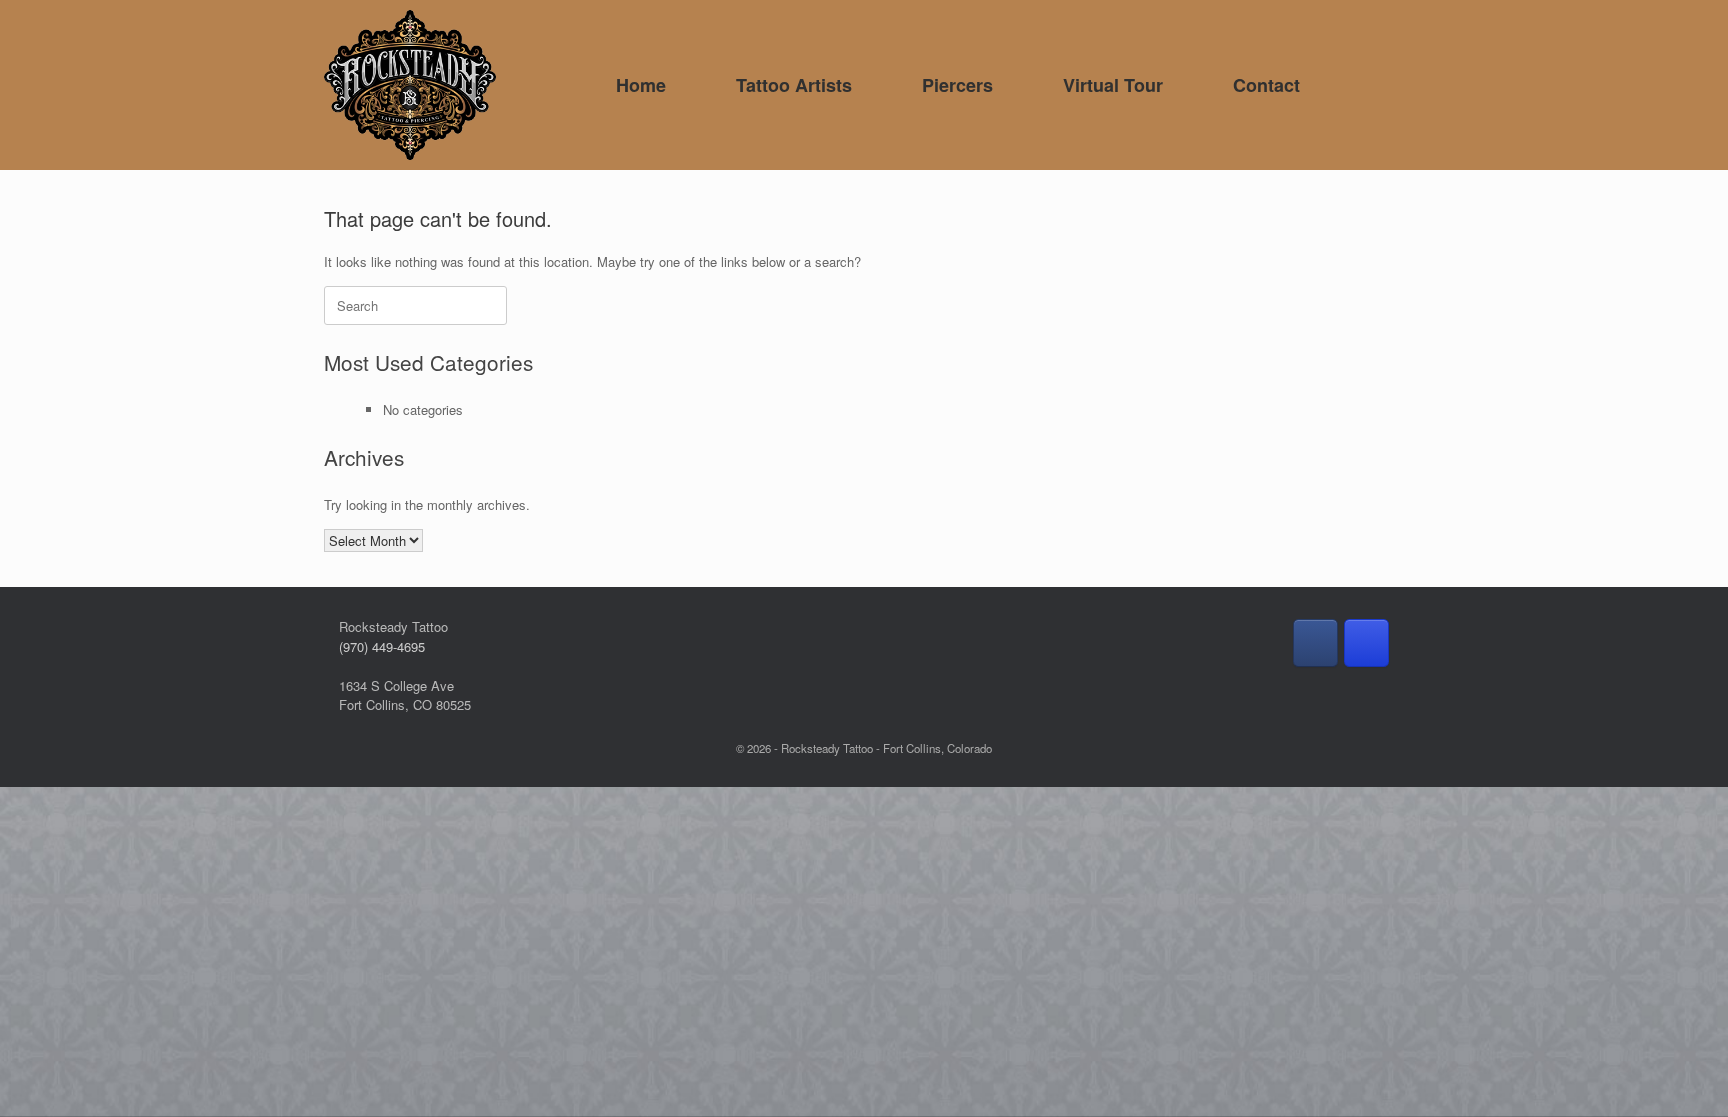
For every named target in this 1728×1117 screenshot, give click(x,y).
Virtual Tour (1113, 85)
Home (641, 85)
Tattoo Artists (794, 85)
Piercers (957, 85)
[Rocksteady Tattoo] (410, 85)
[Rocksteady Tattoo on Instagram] (1366, 643)
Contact (1266, 85)
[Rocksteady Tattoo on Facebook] (1315, 643)
